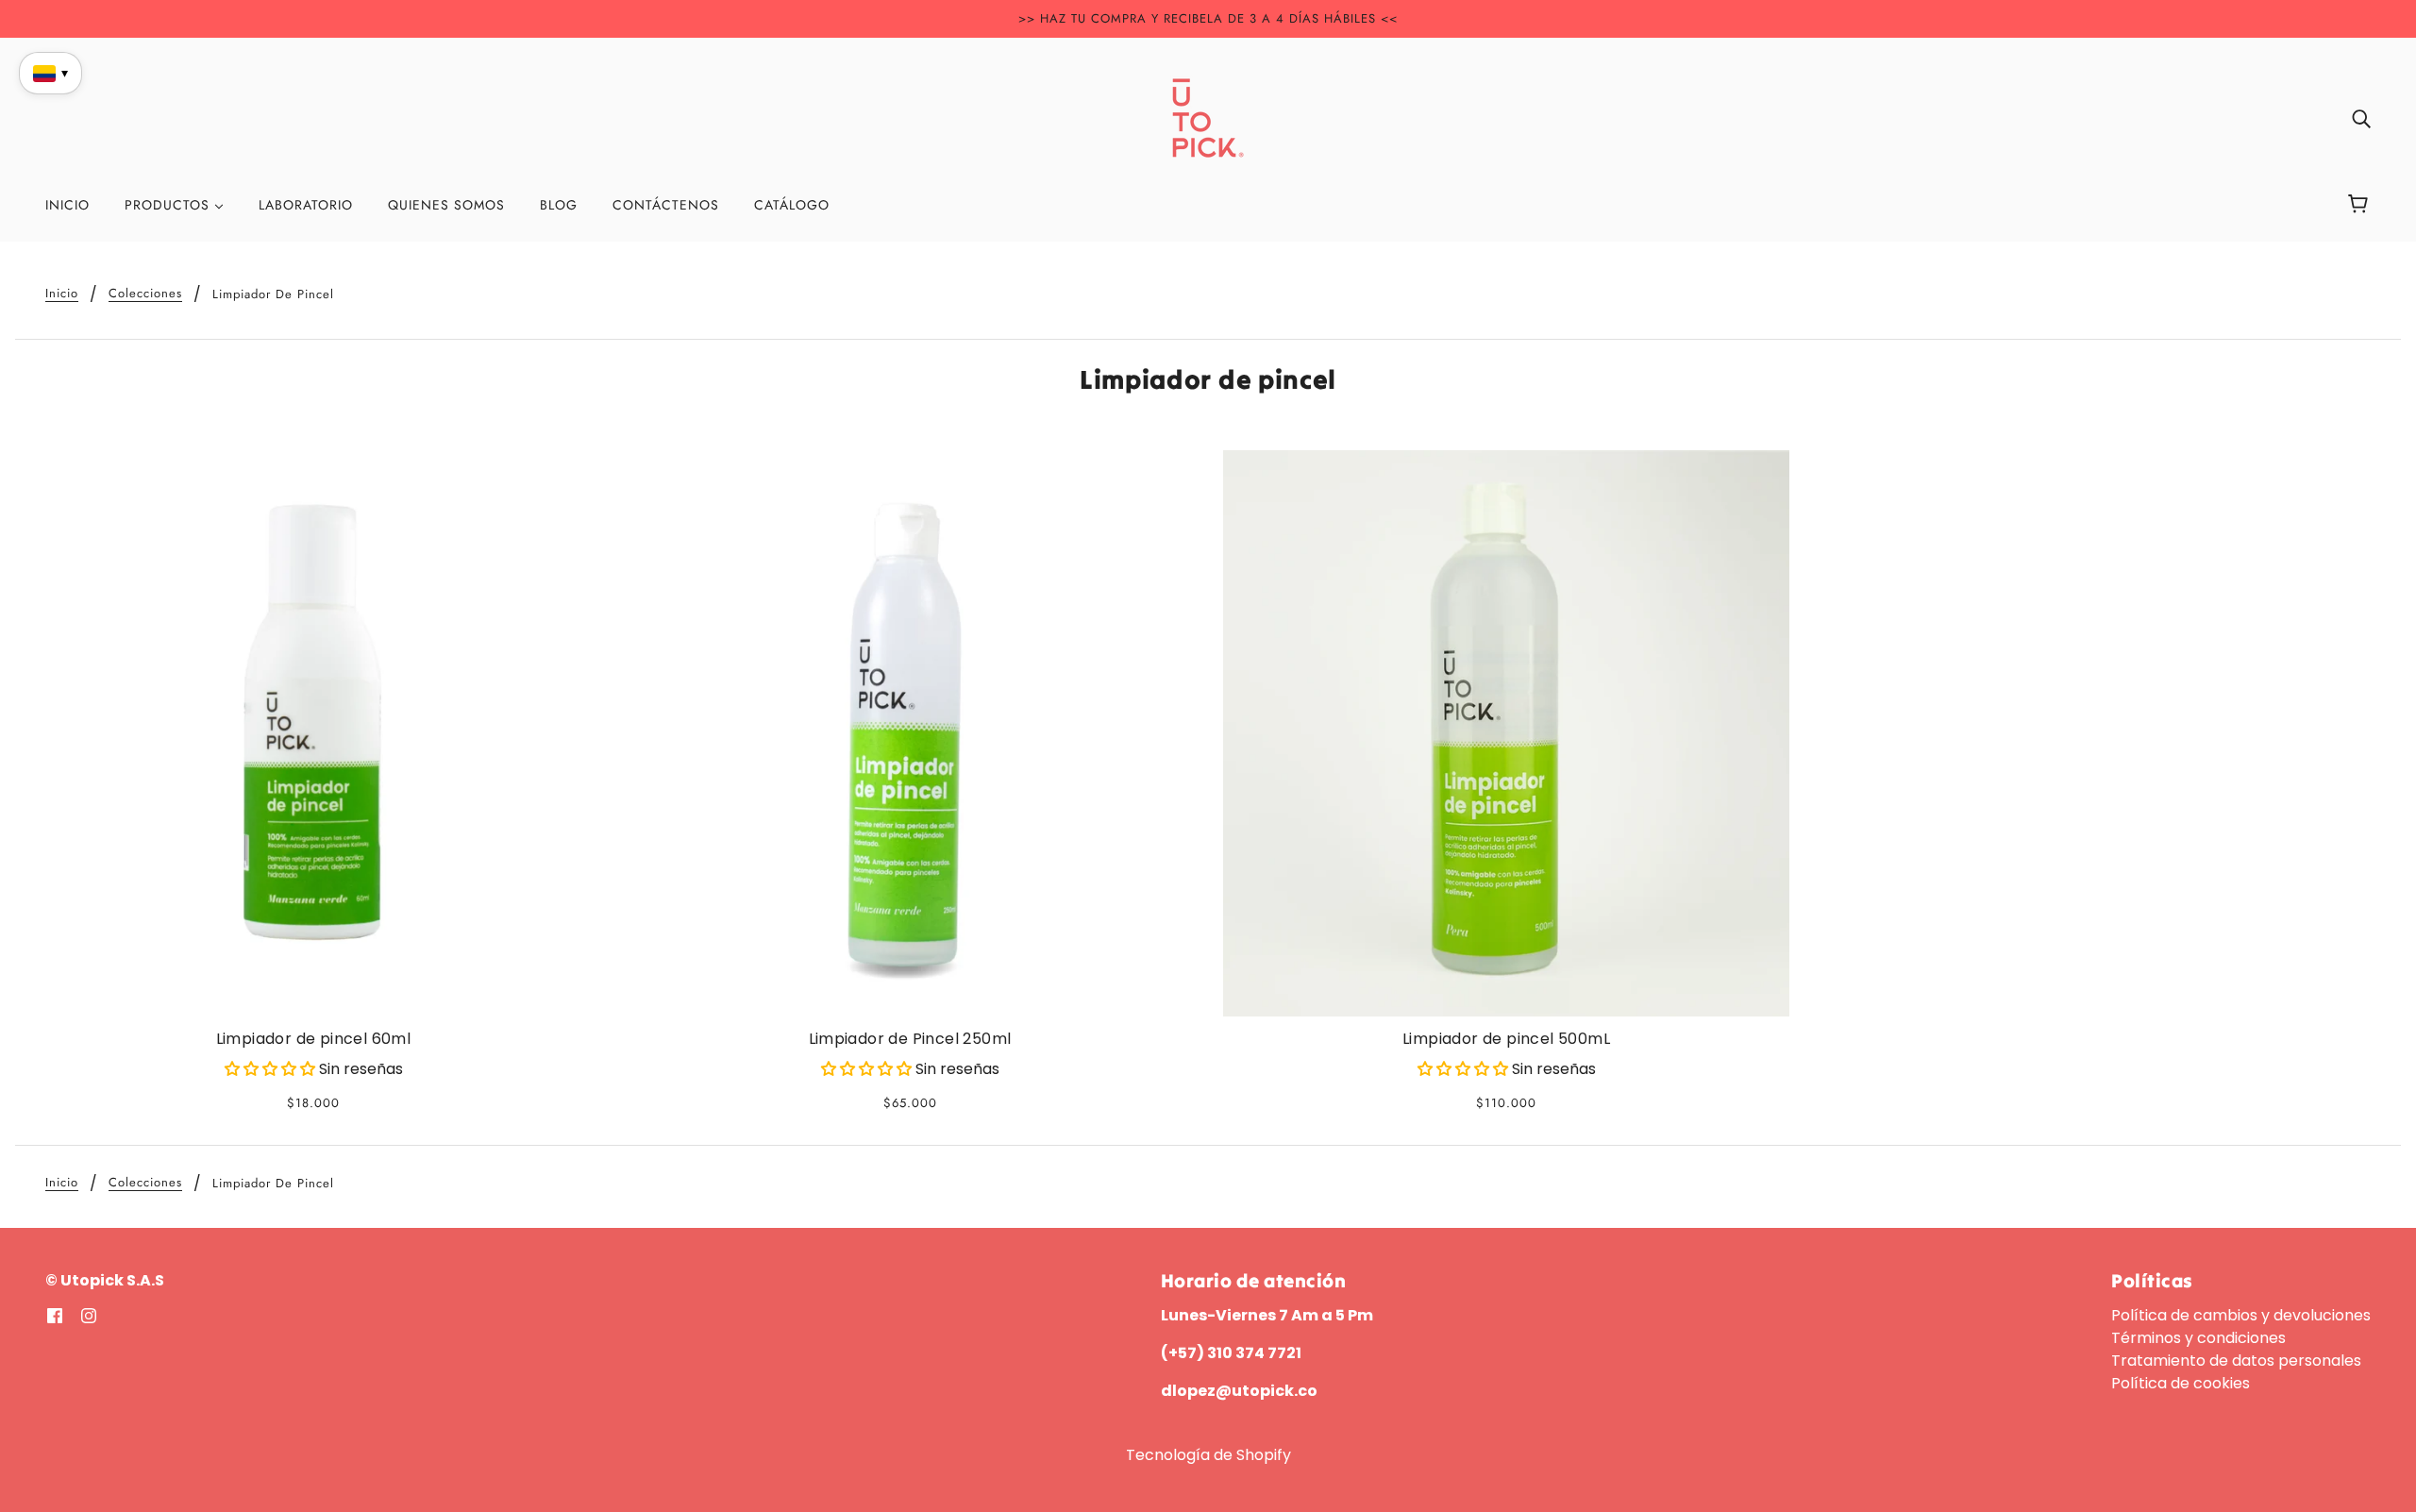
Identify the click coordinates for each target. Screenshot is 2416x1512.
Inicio (62, 294)
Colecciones (145, 294)
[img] (2361, 118)
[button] (272, 1069)
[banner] (1208, 117)
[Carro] (2361, 205)
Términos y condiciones (2198, 1338)
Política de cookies (2181, 1383)
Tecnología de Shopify (1208, 1455)
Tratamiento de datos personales (2236, 1361)
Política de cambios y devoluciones (2241, 1315)
